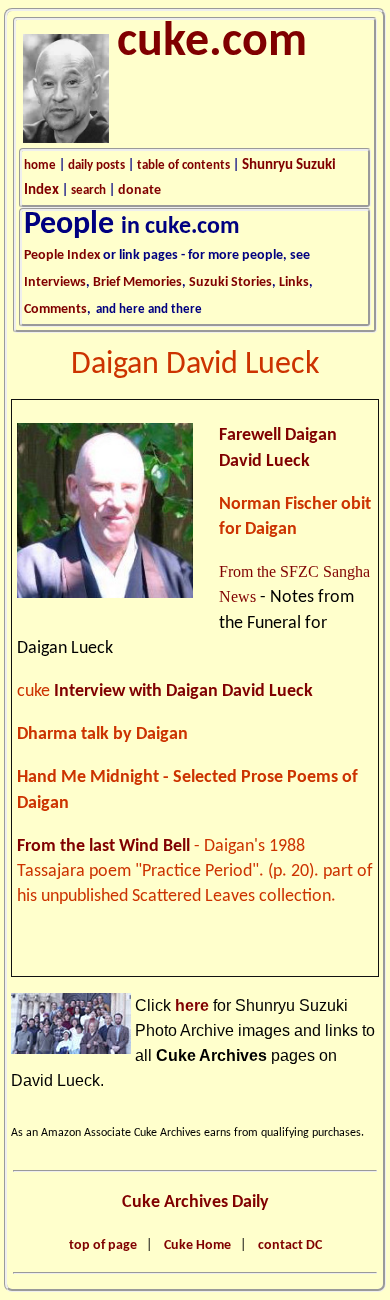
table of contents (183, 165)
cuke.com (212, 43)
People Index (62, 255)
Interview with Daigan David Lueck (183, 691)
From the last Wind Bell (103, 846)
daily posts (96, 165)
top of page (103, 1245)
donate (139, 190)
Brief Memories (137, 282)
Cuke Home (197, 1245)
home (40, 165)
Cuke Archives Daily (195, 1202)
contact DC (290, 1245)
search (88, 190)
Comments (55, 309)
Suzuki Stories (230, 282)
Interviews (55, 282)
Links (294, 282)
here (192, 1005)
